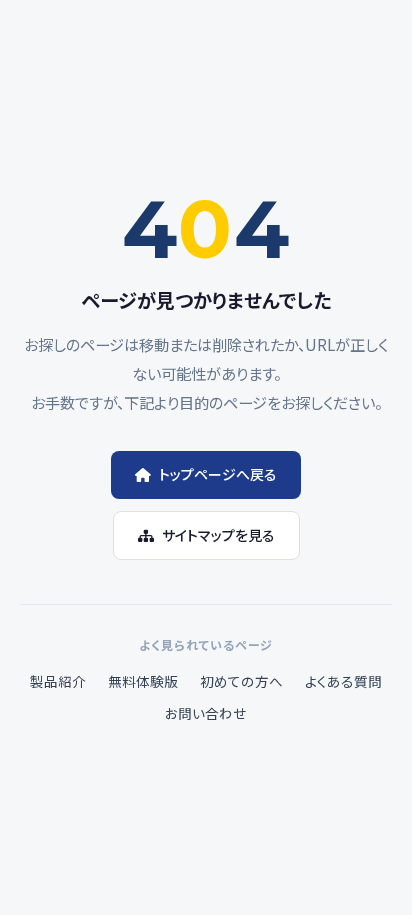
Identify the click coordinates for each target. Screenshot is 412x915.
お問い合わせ (206, 713)
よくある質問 (343, 681)
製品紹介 (58, 681)
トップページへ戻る (218, 474)
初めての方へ (241, 681)
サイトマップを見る (218, 535)
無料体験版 (143, 681)
